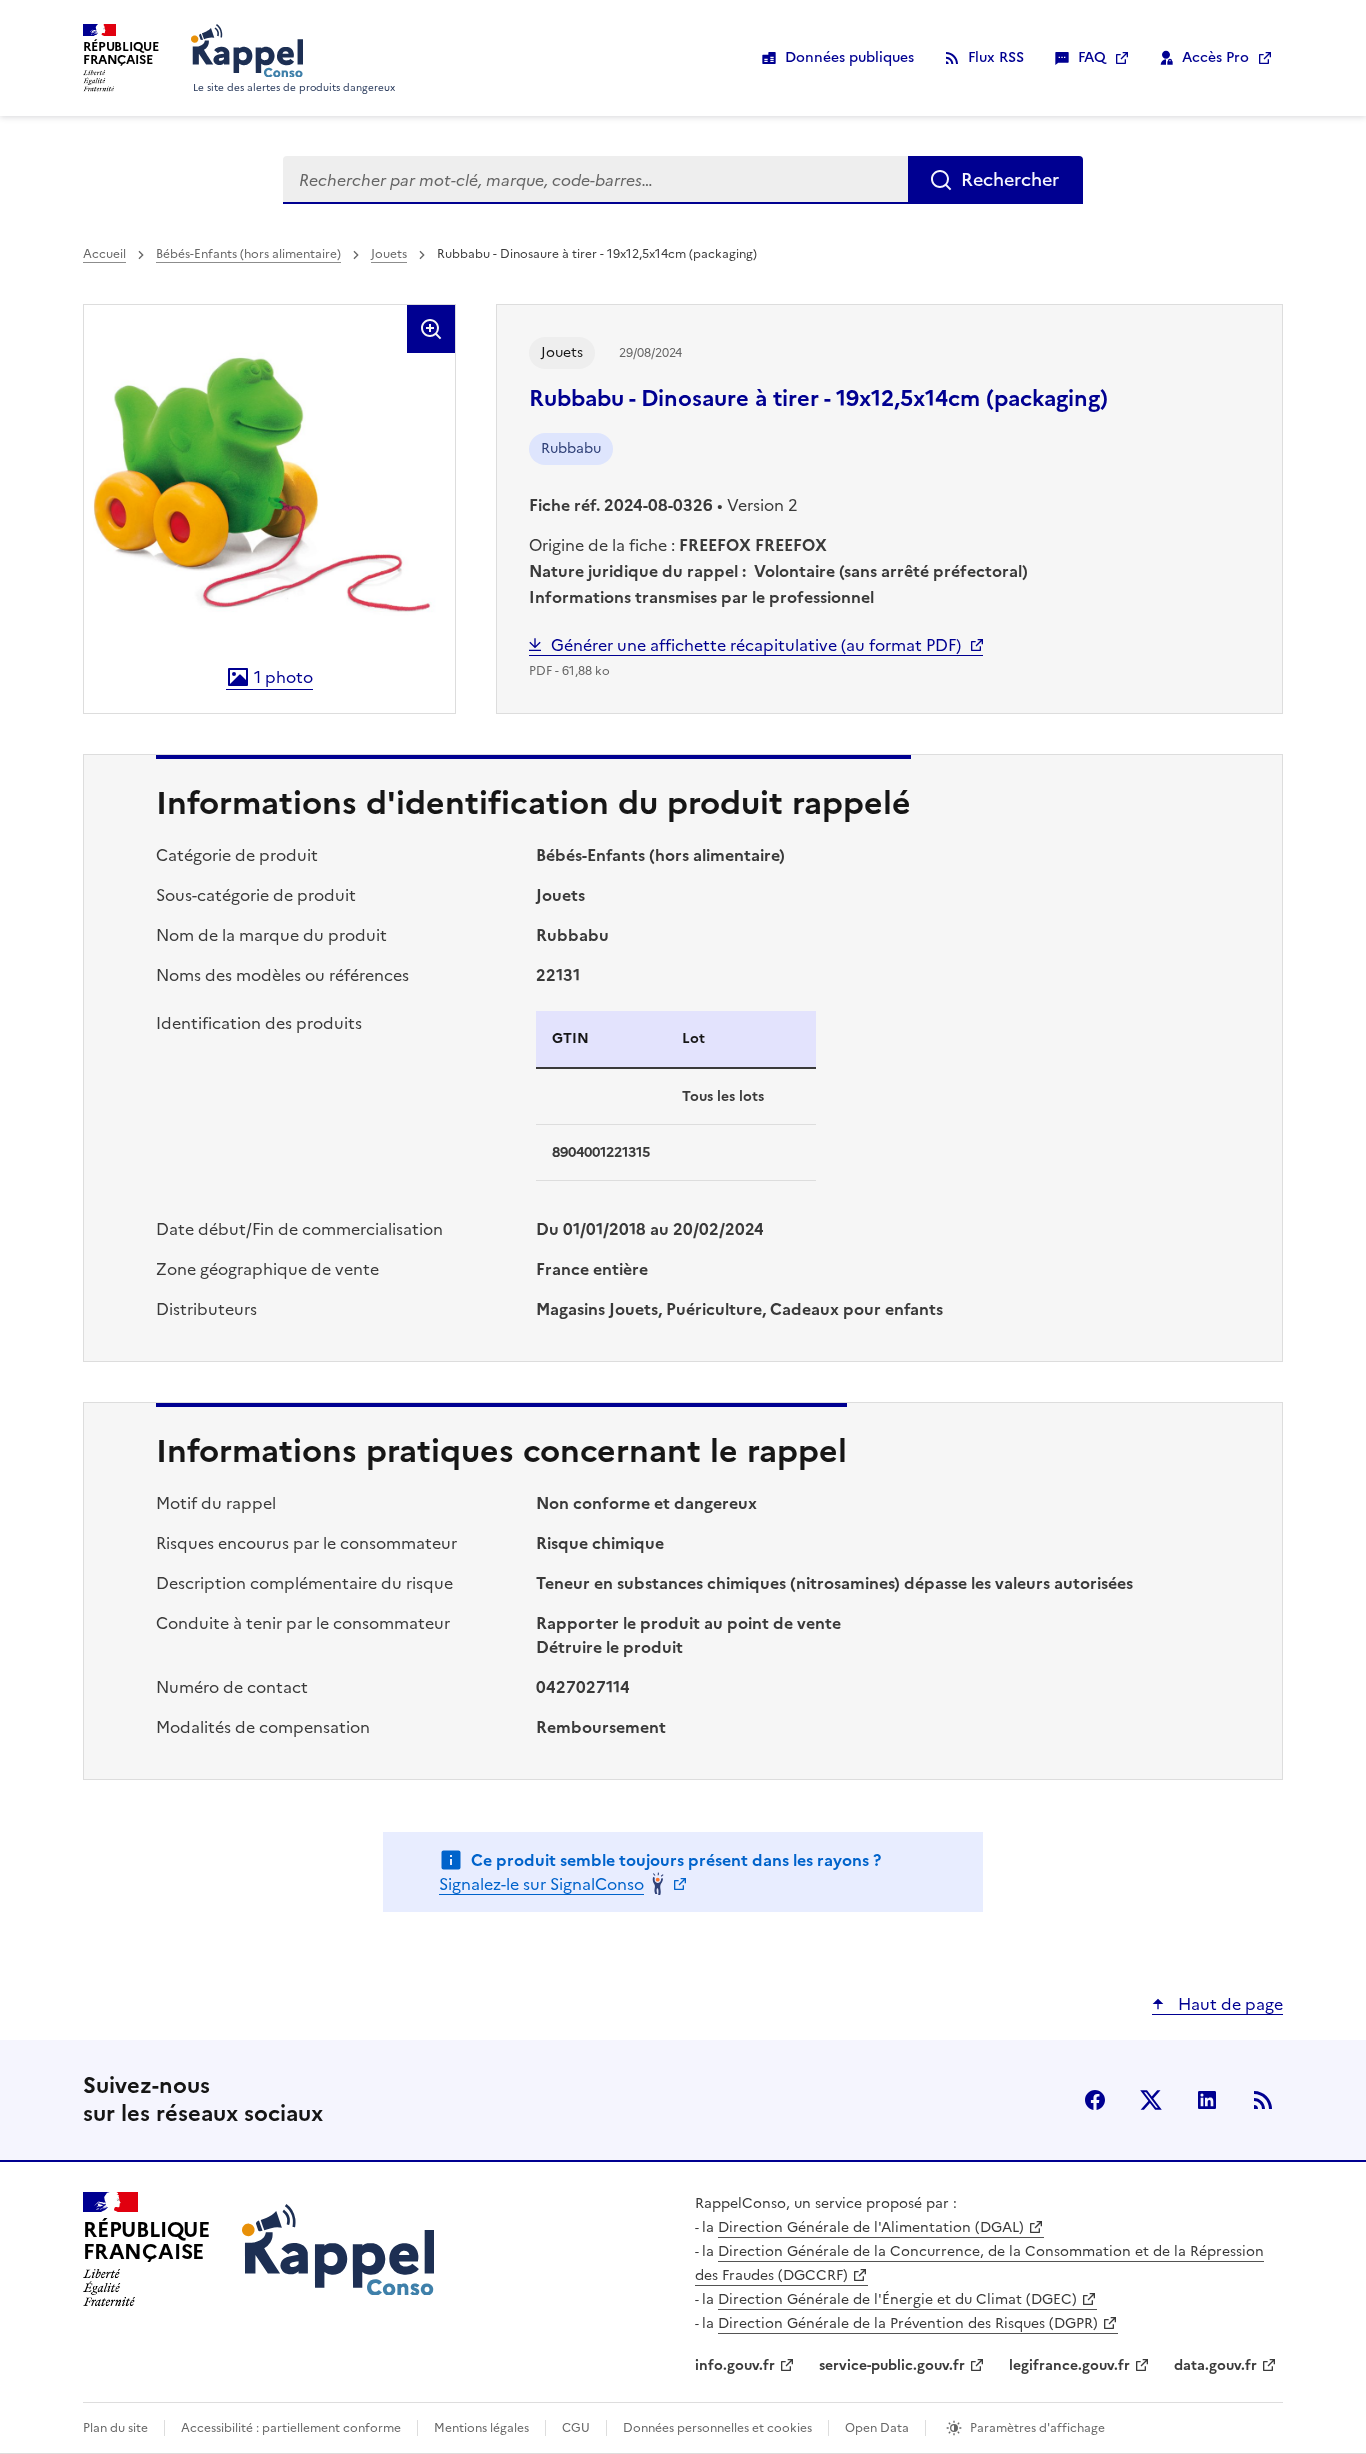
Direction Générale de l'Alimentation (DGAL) (871, 2227)
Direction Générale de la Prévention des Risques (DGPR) (908, 2323)
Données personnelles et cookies (717, 2428)
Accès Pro (1215, 57)
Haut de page (1228, 2004)
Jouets (389, 254)
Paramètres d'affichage (1037, 2428)
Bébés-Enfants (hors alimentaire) (248, 254)
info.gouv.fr (735, 2365)
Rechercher (1010, 179)
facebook (1095, 2100)
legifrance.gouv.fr (1069, 2365)
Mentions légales (481, 2428)
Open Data (877, 2428)
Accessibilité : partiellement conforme (291, 2428)
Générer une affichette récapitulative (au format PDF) (756, 645)
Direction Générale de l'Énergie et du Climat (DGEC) (897, 2299)
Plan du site (115, 2428)
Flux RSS (996, 57)
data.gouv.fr (1215, 2365)
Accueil (104, 254)
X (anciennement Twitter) (1151, 2100)
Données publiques (849, 57)
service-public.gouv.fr (892, 2365)
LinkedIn (1207, 2100)
